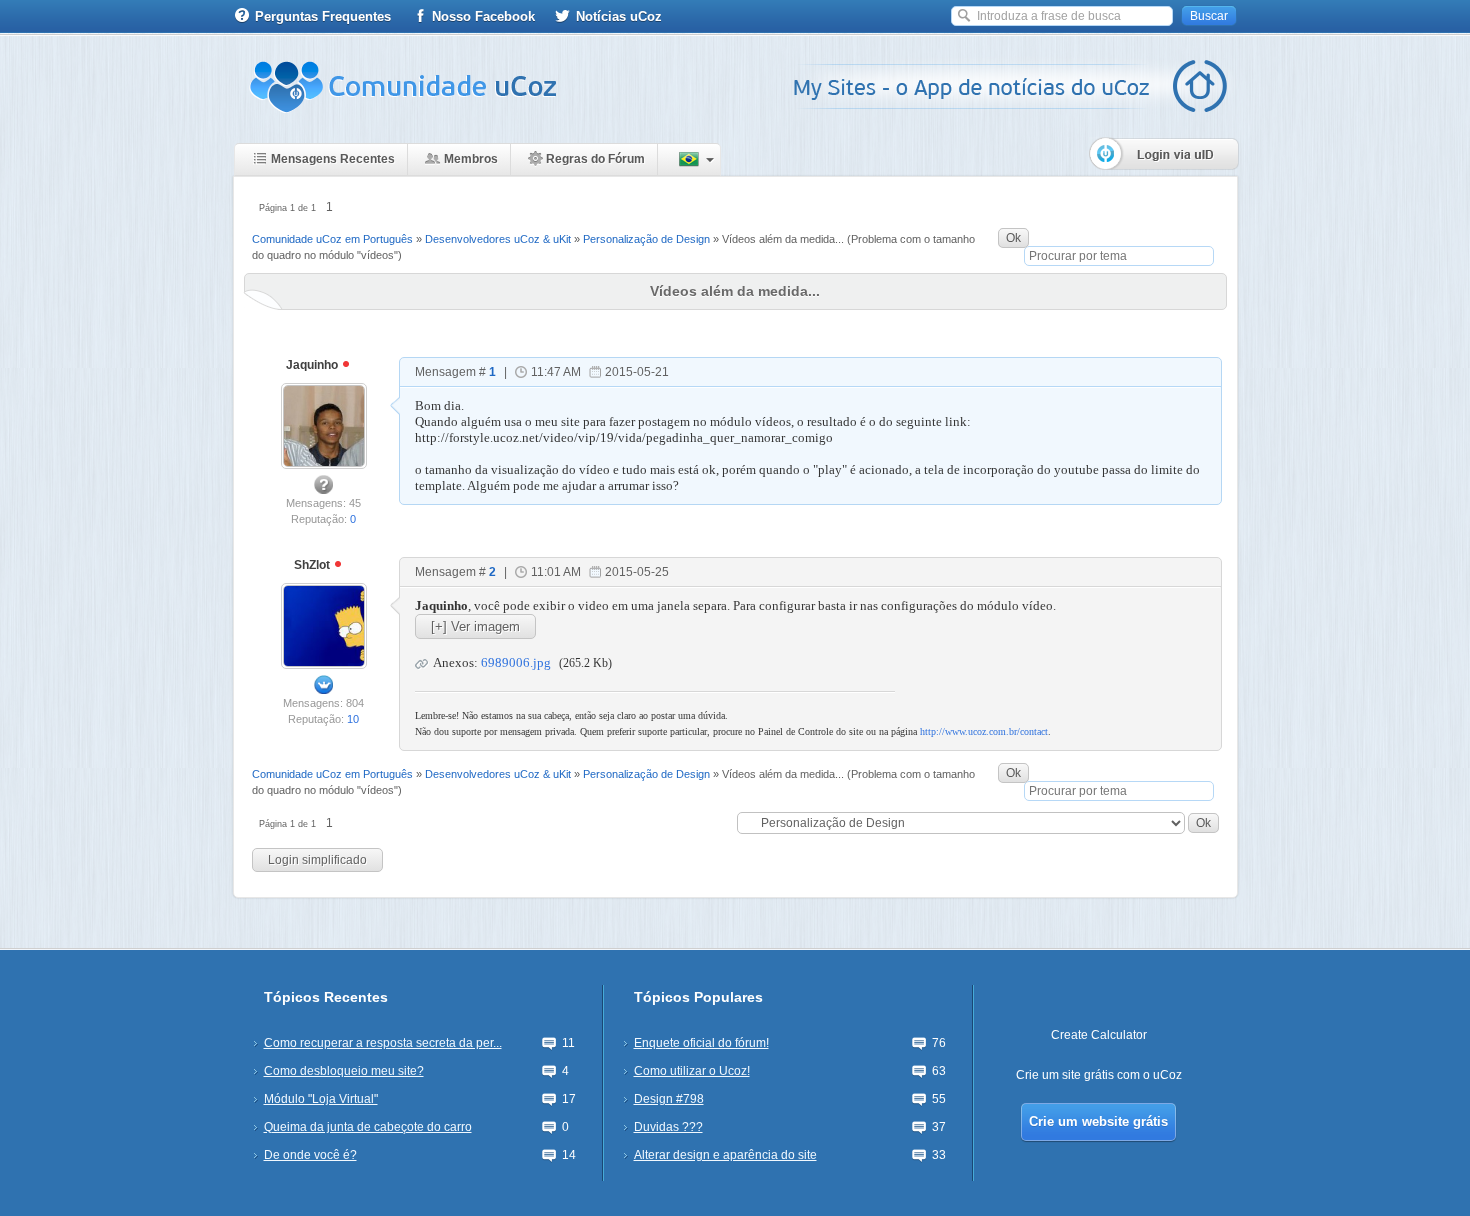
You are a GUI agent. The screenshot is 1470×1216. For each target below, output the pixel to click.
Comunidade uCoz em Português (332, 239)
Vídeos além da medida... (783, 239)
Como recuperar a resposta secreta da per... (383, 1043)
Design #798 (669, 1099)
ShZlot (313, 565)
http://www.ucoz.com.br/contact (984, 731)
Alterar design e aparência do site (725, 1155)
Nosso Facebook (483, 16)
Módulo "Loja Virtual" (321, 1099)
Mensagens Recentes (333, 159)
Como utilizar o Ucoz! (692, 1071)
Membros (471, 159)
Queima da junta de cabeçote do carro (368, 1127)
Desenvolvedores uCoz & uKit (498, 239)
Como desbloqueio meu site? (344, 1071)
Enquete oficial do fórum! (701, 1043)
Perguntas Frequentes (323, 16)
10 (353, 719)
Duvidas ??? (668, 1127)
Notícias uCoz (619, 16)
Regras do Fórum (595, 159)
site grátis (1088, 1075)
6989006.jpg (516, 662)
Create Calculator (1099, 1035)
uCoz (1167, 1075)
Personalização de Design (646, 239)
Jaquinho (313, 365)
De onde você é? (310, 1155)
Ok (1013, 238)
